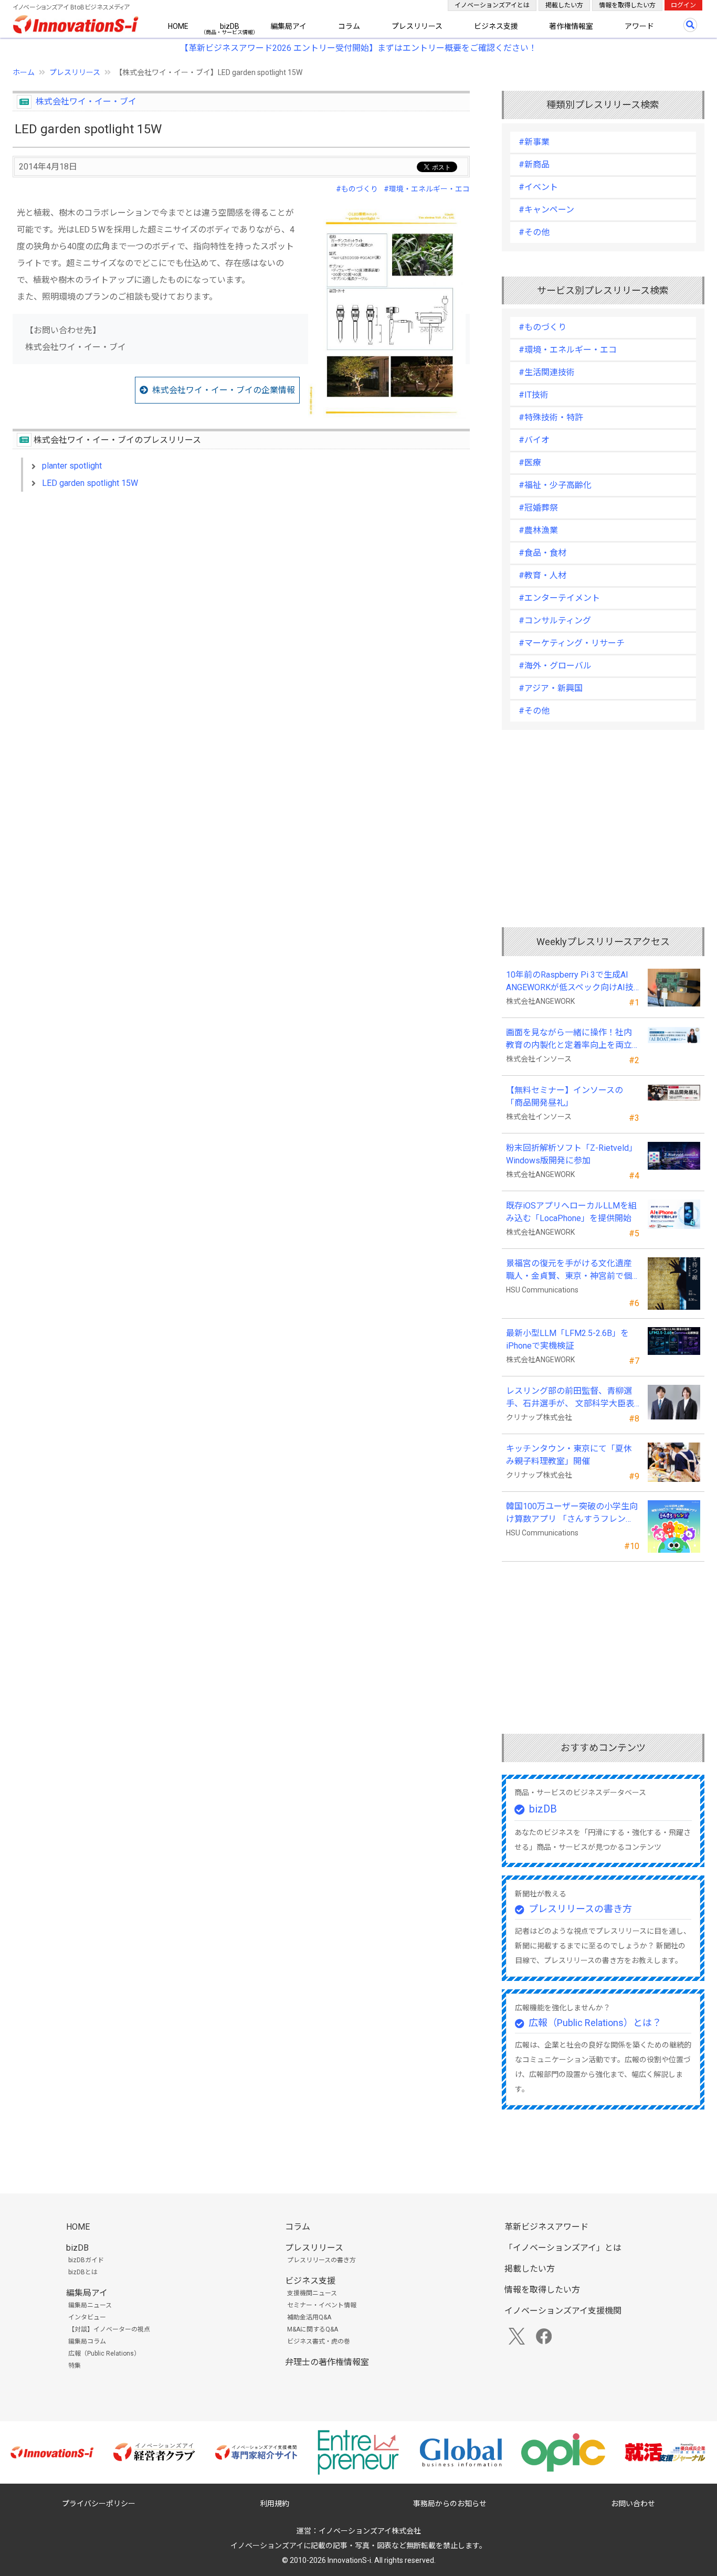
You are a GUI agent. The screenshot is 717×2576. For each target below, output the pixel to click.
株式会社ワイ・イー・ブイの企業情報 (224, 390)
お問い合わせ (633, 2504)
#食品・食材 (542, 553)
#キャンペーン (546, 210)
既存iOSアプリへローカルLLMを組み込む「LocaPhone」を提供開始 (571, 1212)
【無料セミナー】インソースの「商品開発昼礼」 (565, 1096)
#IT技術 (534, 395)
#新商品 (534, 165)
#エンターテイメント (559, 598)
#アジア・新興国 (551, 688)
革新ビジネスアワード (546, 2227)
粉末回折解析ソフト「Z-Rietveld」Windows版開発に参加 (572, 1154)
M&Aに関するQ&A (313, 2329)
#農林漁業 (538, 530)
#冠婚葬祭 (538, 508)
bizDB (230, 26)
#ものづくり (357, 189)
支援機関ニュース (312, 2293)
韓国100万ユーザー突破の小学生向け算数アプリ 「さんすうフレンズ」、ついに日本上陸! (572, 1513)
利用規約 (275, 2504)
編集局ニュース (90, 2305)
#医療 (530, 463)
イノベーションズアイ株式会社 (370, 2531)
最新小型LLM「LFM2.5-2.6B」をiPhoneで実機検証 (567, 1339)
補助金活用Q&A (309, 2317)
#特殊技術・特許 (551, 417)
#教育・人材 (542, 575)
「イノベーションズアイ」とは (563, 2248)
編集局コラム (87, 2341)
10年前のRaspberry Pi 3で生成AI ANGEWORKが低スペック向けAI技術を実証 (572, 982)
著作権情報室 (571, 26)
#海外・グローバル (555, 666)
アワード (639, 26)
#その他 (534, 232)
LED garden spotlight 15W (90, 483)
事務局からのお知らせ (450, 2504)
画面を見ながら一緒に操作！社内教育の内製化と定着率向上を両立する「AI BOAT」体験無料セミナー (572, 1040)
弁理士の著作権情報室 (327, 2362)
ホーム (24, 72)
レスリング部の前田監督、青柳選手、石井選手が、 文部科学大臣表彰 (570, 1398)
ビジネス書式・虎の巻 (319, 2341)
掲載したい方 (564, 5)
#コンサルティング (555, 621)
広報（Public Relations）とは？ (595, 2023)
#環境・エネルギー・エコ (427, 189)
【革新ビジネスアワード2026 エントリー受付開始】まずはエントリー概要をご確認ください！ (358, 48)
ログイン (683, 5)
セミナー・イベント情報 (322, 2305)
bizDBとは (83, 2272)
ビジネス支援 (496, 26)
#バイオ (534, 440)
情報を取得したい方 (627, 5)
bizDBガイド (86, 2260)
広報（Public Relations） (104, 2354)
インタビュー (87, 2317)
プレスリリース (417, 26)
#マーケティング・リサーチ (572, 643)
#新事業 (534, 142)
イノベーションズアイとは (492, 5)
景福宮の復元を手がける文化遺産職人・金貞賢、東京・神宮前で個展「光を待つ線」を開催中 (569, 1270)
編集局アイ (288, 26)
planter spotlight (72, 466)
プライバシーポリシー (99, 2504)
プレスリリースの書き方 (580, 1909)
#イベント (538, 187)
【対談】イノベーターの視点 (109, 2329)
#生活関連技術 (547, 372)
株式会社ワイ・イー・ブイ (86, 102)
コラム (349, 26)
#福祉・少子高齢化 (555, 485)
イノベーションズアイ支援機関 (563, 2311)
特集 (75, 2366)
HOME (178, 26)
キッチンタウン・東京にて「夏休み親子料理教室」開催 (569, 1455)
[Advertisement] (241, 590)
